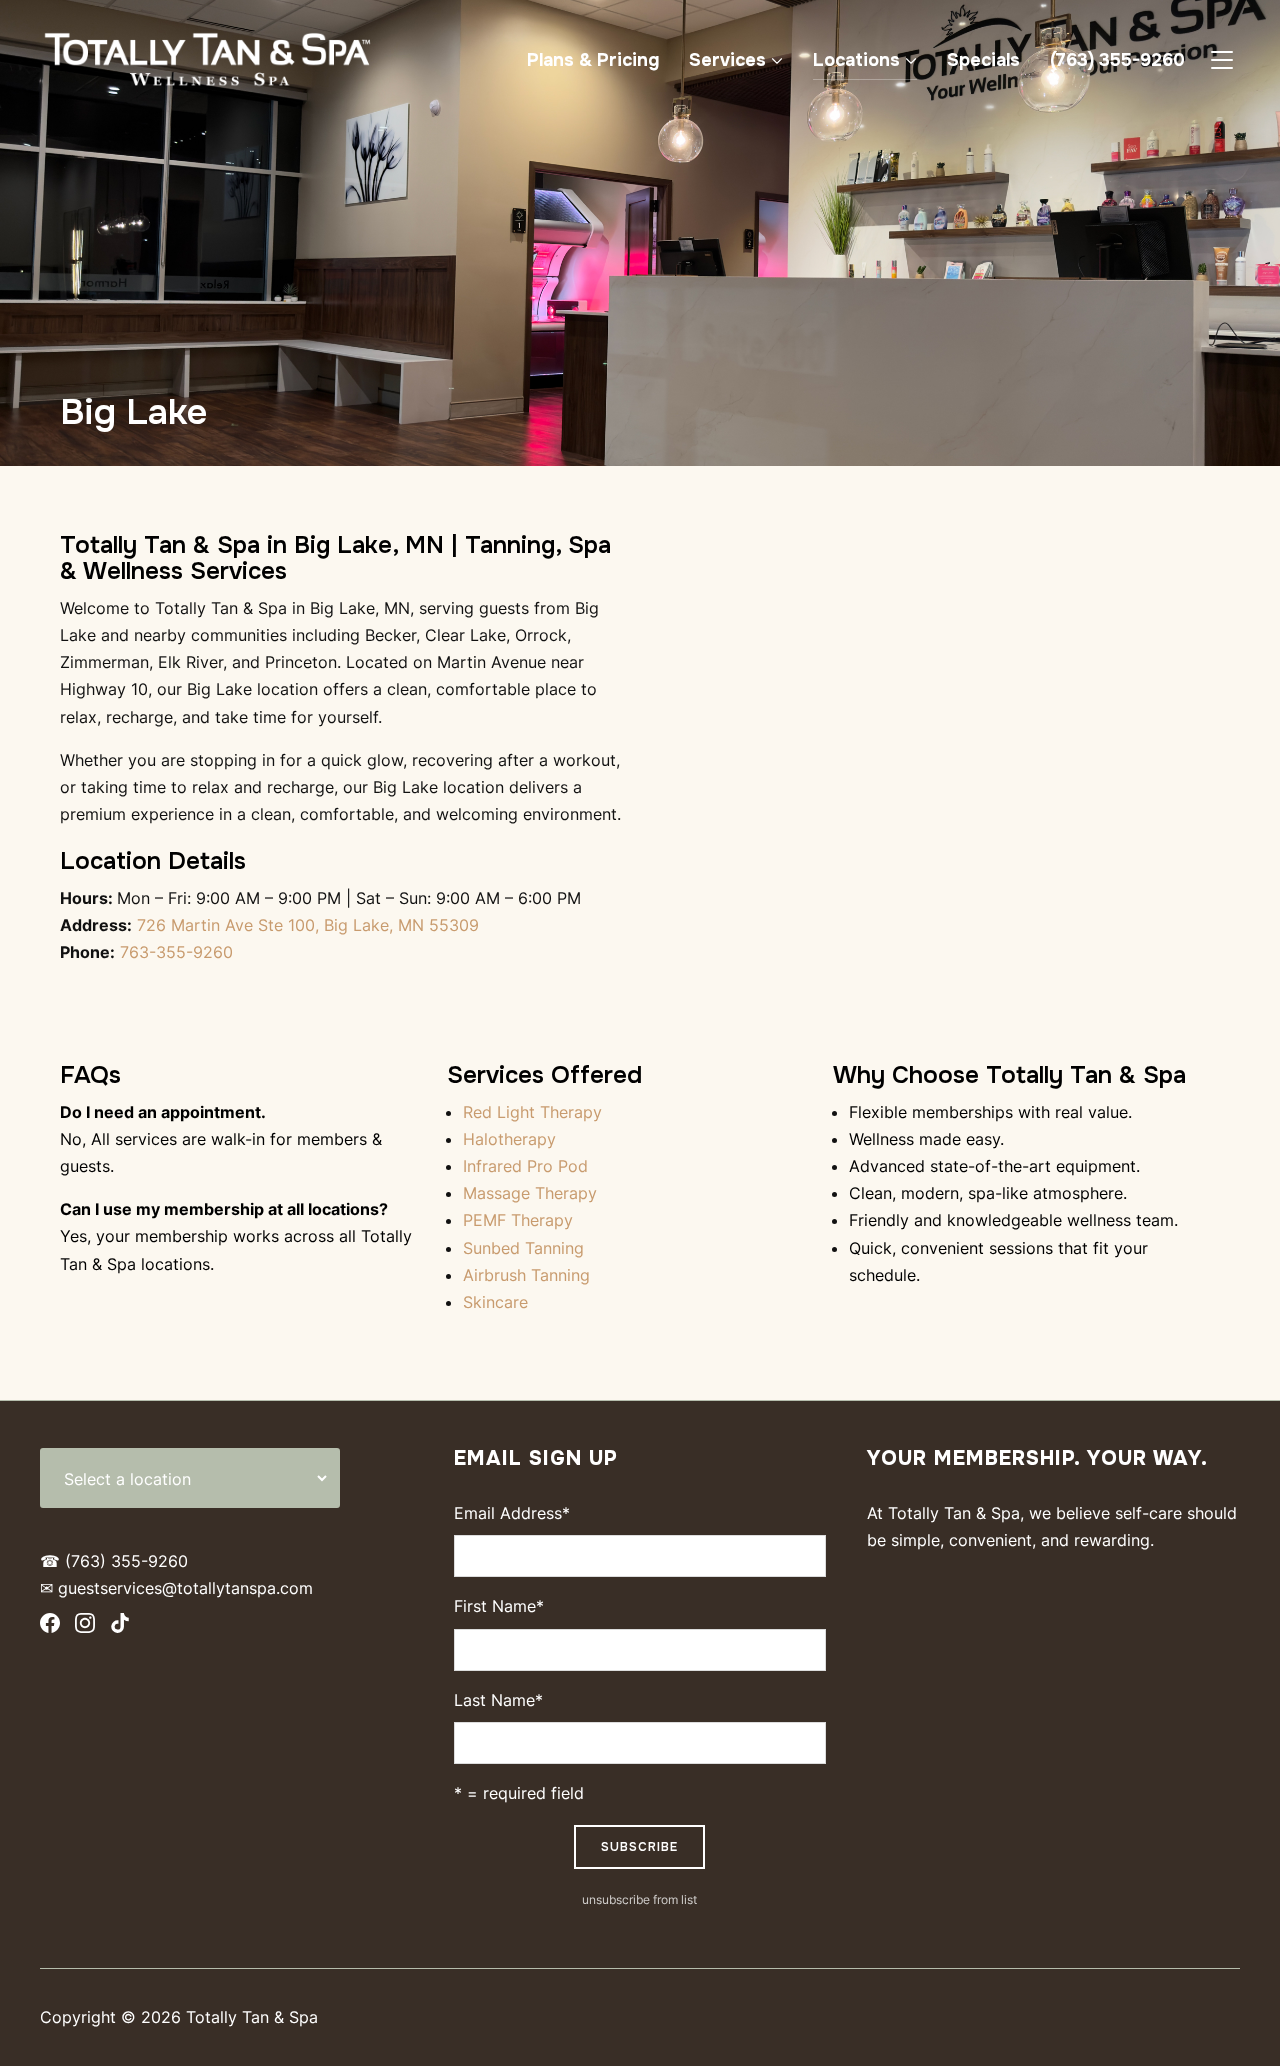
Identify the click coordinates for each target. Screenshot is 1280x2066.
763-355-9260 (176, 952)
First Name (499, 1606)
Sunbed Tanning (523, 1248)
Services (727, 60)
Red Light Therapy (532, 1112)
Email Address (512, 1513)
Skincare (495, 1302)
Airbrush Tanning (526, 1275)
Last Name (498, 1700)
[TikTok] (120, 1627)
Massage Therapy (530, 1193)
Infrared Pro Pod (525, 1166)
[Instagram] (85, 1627)
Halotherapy (509, 1139)
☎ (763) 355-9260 (114, 1561)
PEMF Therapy (518, 1220)
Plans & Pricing (593, 60)
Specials (983, 60)
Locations (856, 60)
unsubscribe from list (639, 1899)
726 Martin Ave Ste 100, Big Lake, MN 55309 (305, 925)
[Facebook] (50, 1627)
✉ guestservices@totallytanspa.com (176, 1588)
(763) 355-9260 (1117, 60)
